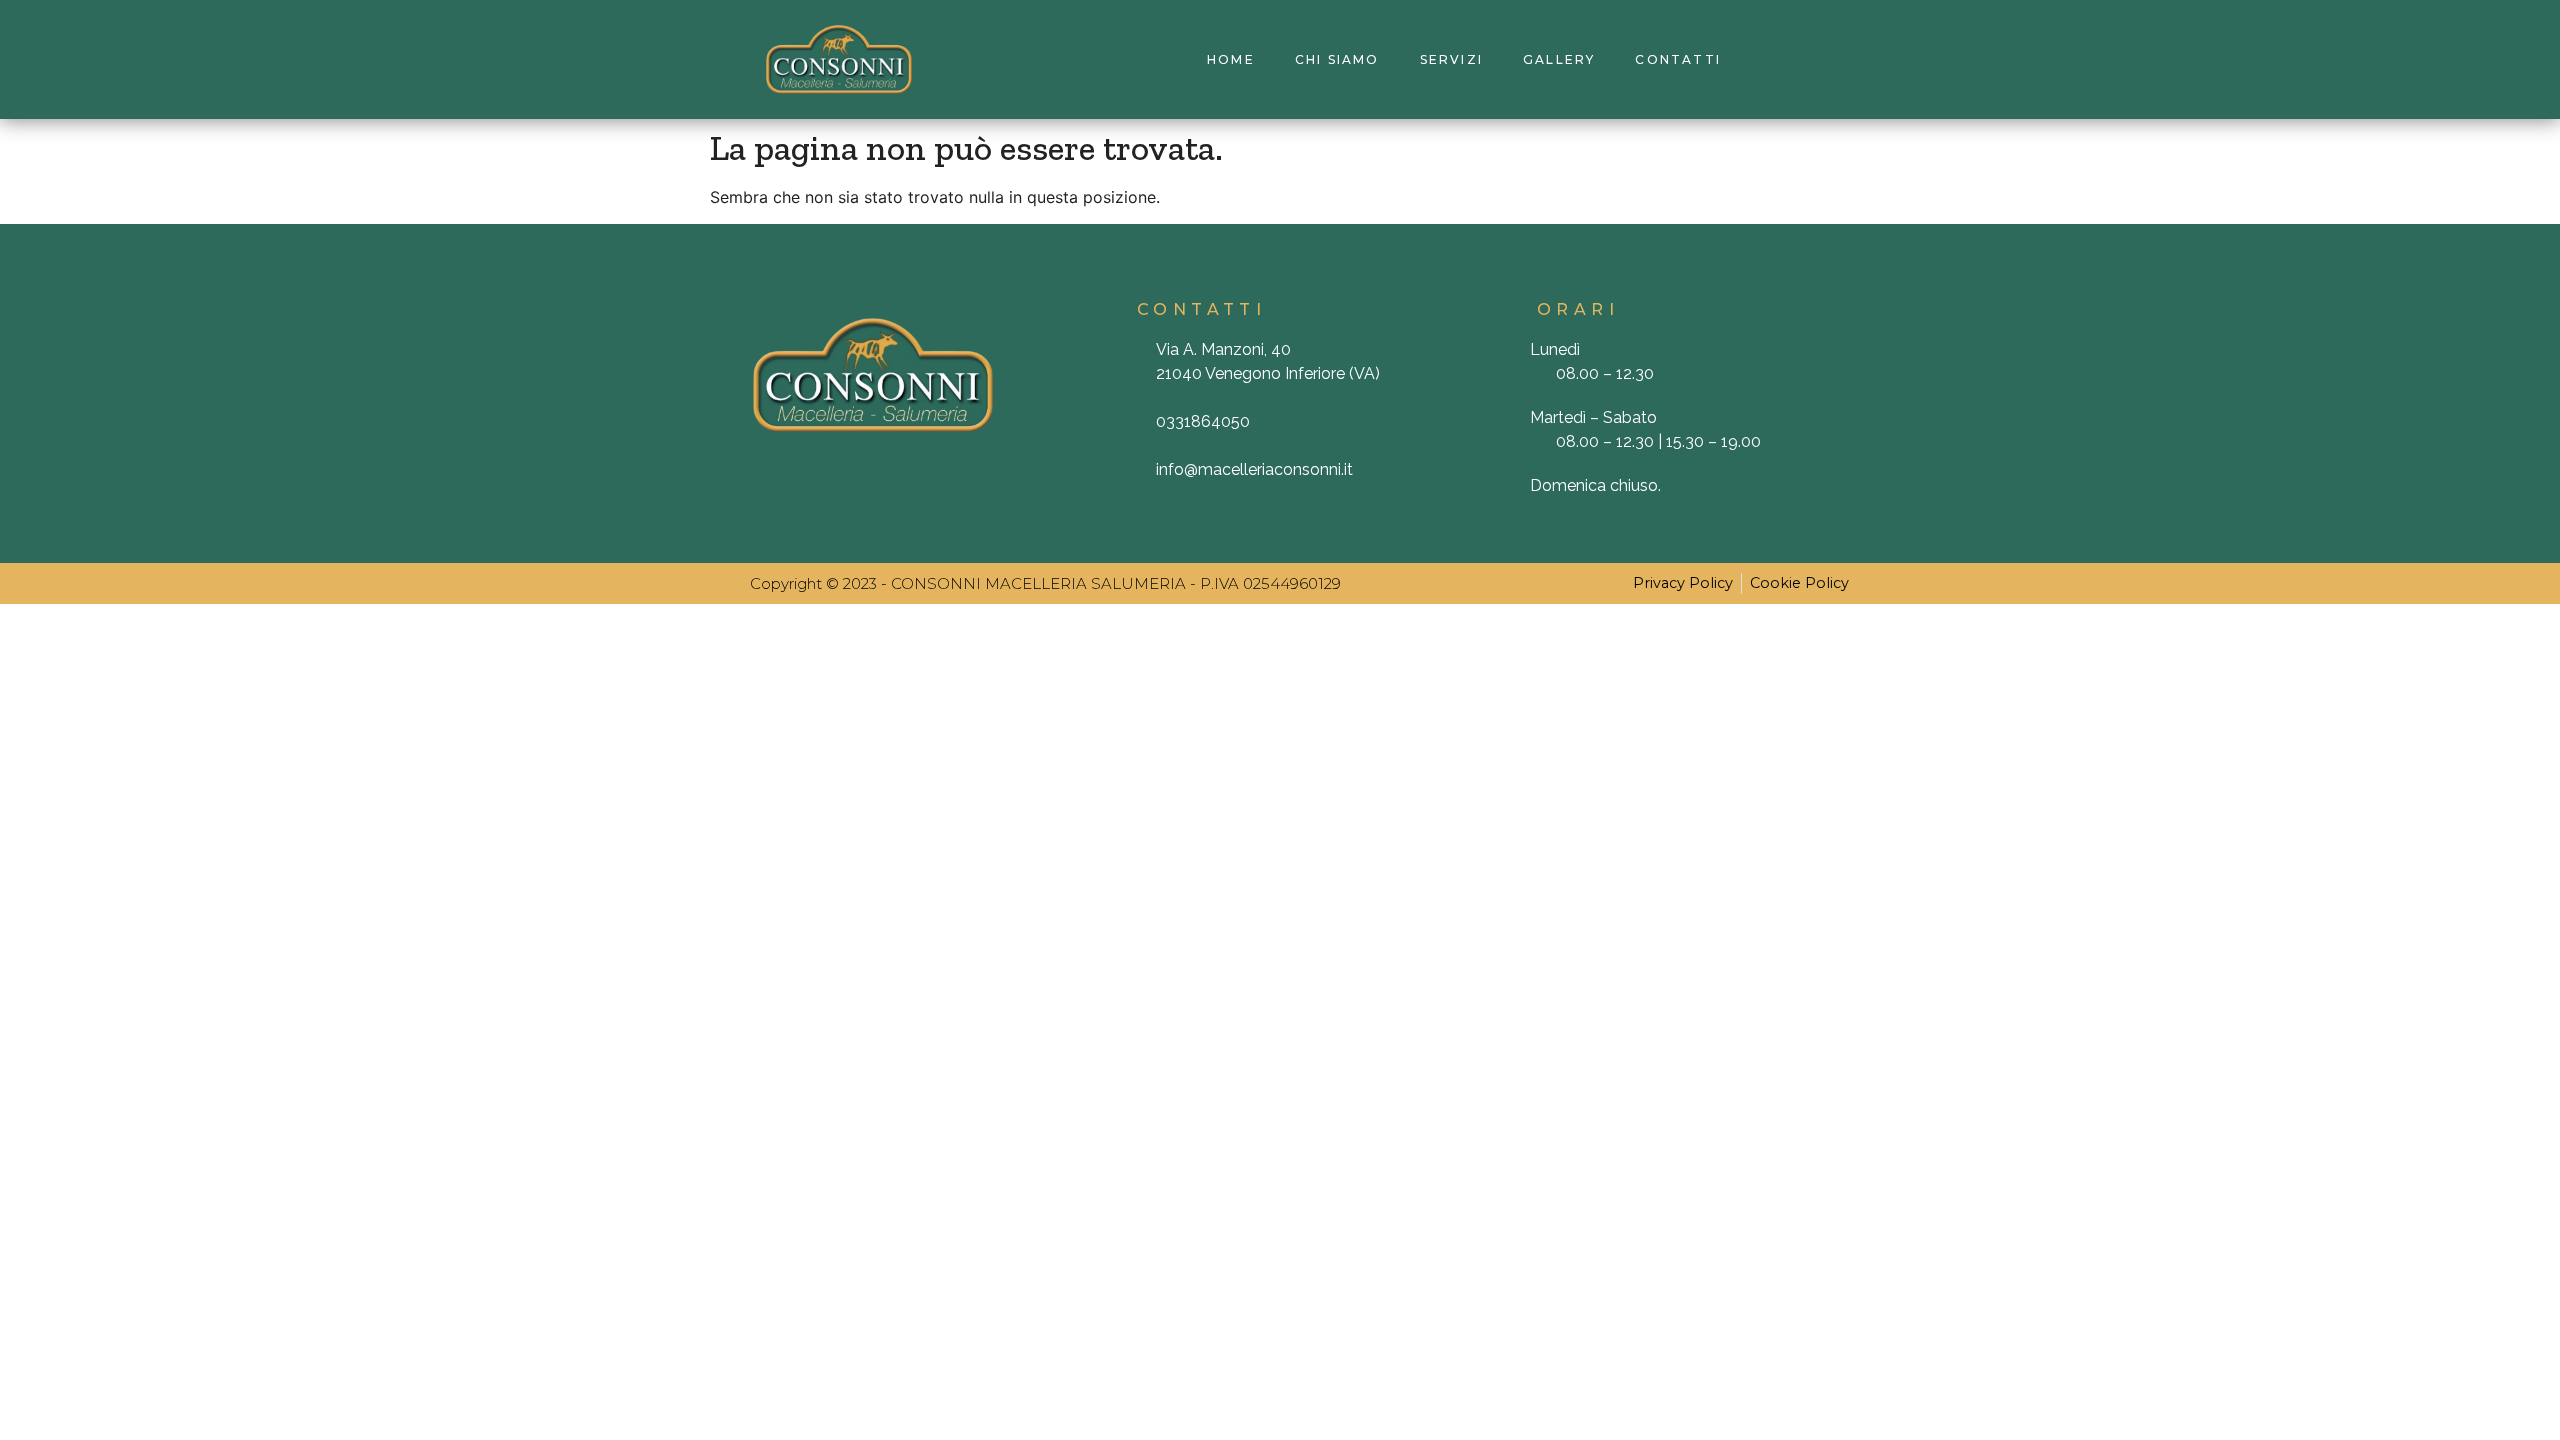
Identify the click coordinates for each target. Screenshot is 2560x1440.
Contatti (1678, 59)
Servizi (1451, 59)
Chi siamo (1337, 59)
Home (1231, 59)
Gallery (1559, 59)
